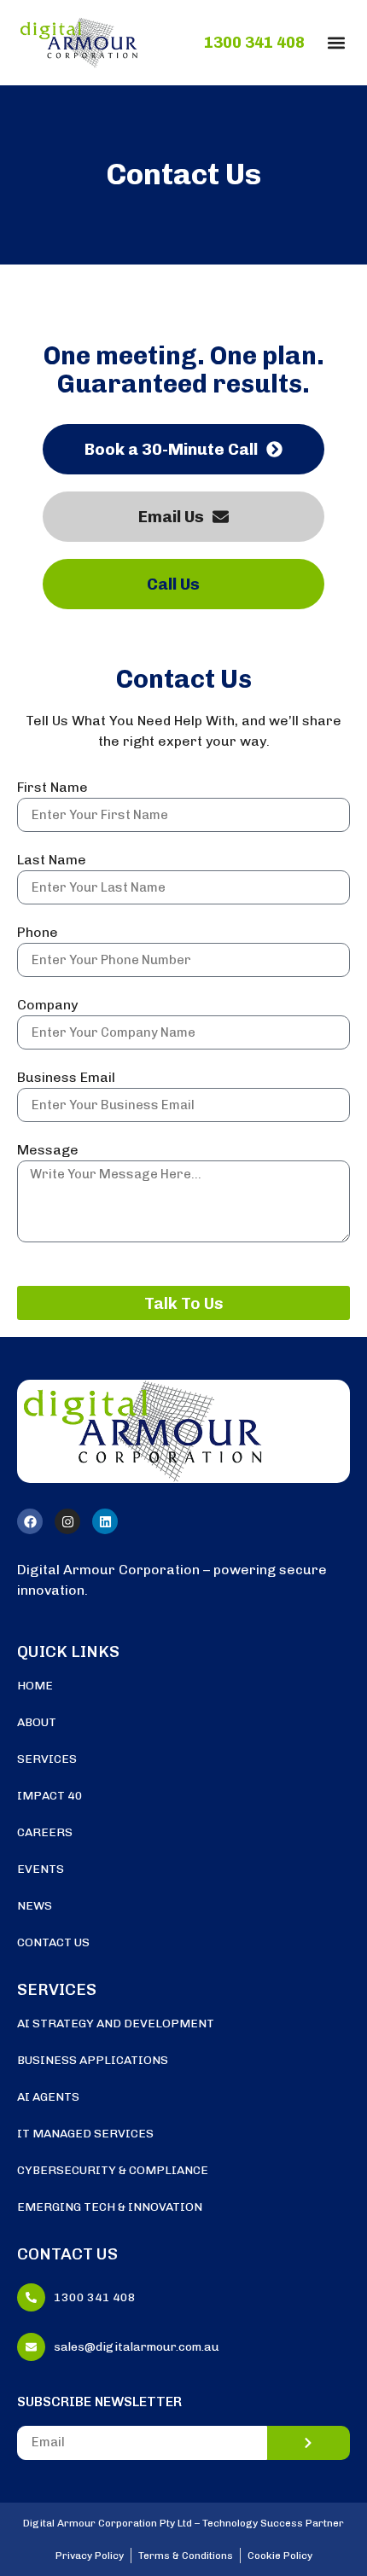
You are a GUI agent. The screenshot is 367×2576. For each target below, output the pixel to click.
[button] (336, 42)
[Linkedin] (105, 1521)
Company (47, 1006)
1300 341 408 (254, 43)
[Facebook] (30, 1521)
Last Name (52, 861)
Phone (38, 933)
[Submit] (309, 2443)
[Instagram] (67, 1521)
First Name (52, 788)
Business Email (66, 1078)
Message (48, 1151)
